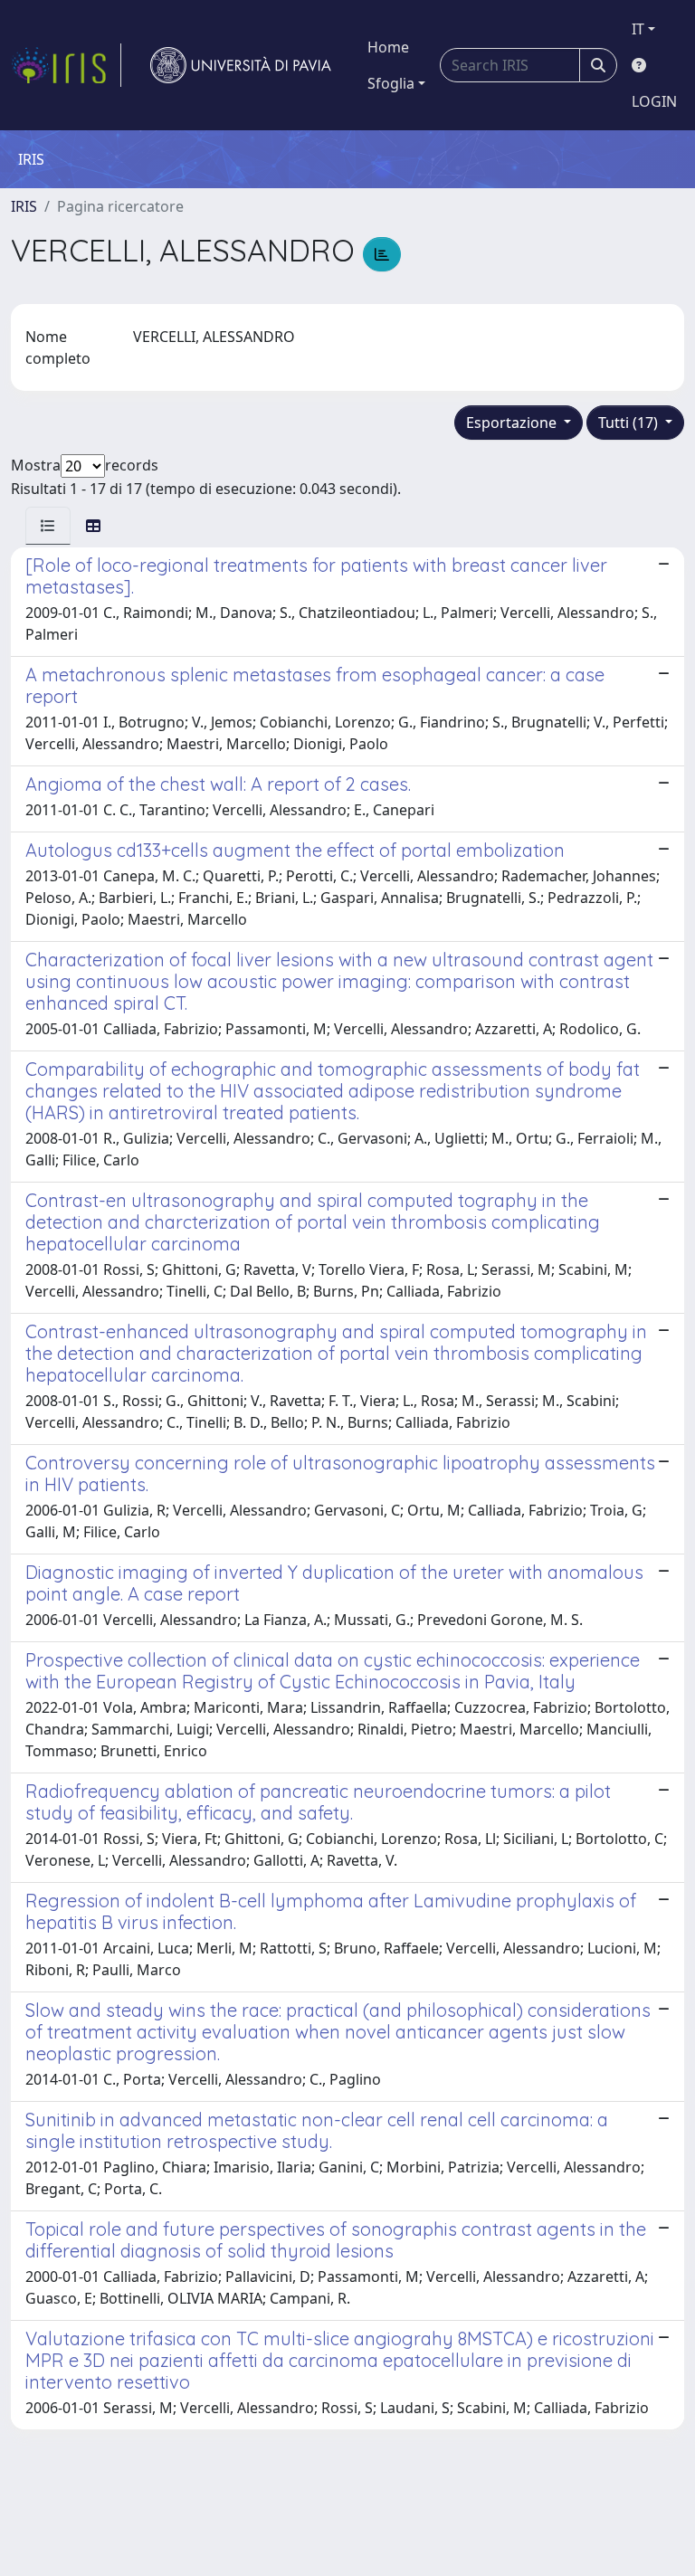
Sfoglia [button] (391, 83)
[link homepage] (66, 65)
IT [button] (638, 29)
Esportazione (513, 423)
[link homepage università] (241, 65)
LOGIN (654, 101)
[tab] (48, 526)
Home (388, 47)
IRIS (24, 206)
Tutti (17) (630, 423)
